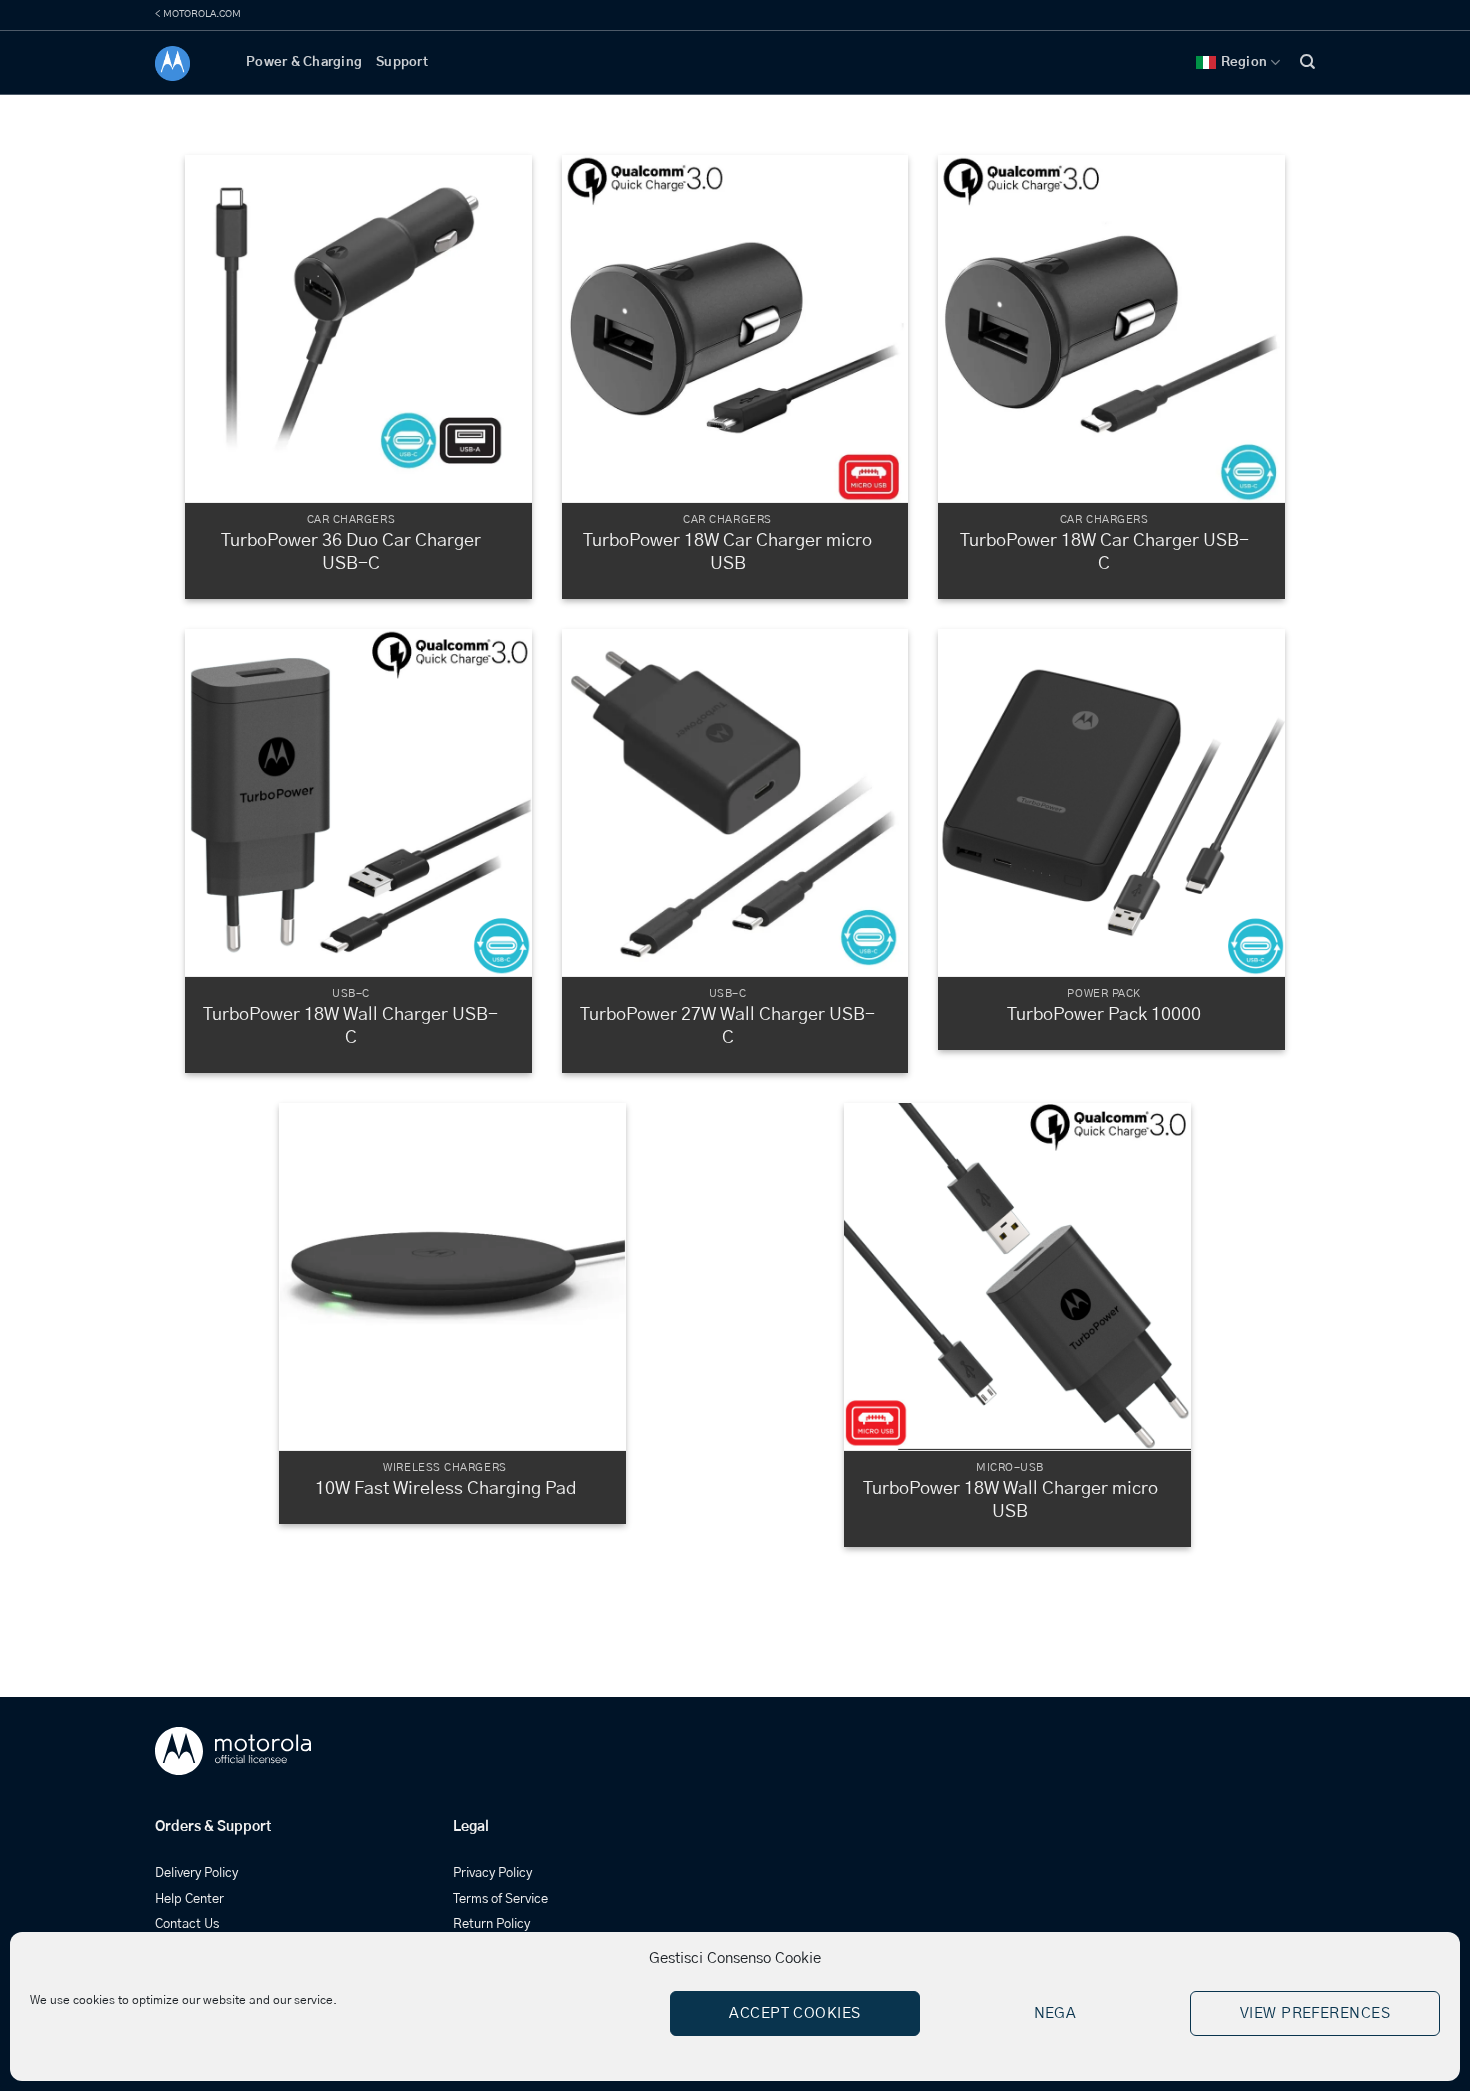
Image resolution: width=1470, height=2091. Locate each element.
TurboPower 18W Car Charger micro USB (727, 552)
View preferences (1315, 2013)
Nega (1055, 2013)
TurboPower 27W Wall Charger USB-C (727, 1026)
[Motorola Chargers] (185, 63)
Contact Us (187, 1924)
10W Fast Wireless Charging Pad (445, 1489)
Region (1244, 62)
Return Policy (491, 1924)
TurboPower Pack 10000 (1104, 1015)
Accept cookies (794, 2013)
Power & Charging (304, 62)
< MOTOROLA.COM (198, 14)
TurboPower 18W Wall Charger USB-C (350, 1026)
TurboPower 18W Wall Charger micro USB (1010, 1500)
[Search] (1307, 62)
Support (402, 62)
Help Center (189, 1899)
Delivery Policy (196, 1873)
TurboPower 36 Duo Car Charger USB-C (351, 552)
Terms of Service (500, 1899)
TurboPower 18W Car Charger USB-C (1104, 552)
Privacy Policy (492, 1873)
